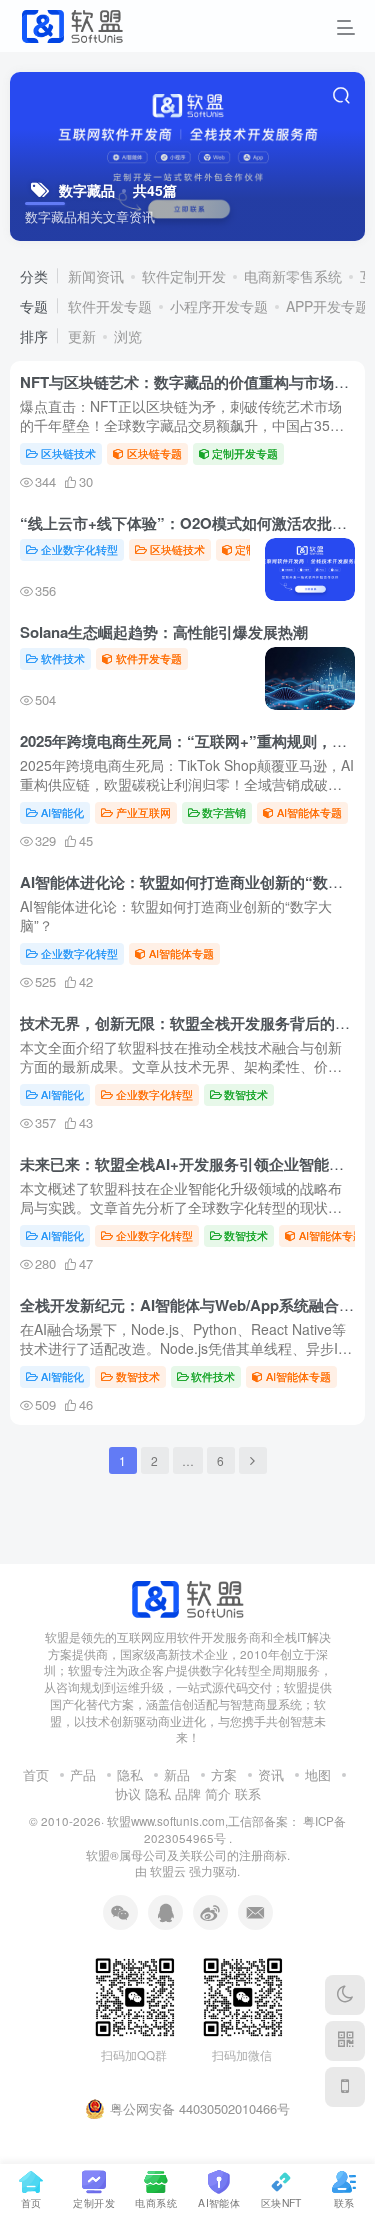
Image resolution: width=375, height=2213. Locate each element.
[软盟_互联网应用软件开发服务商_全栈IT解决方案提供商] (187, 1596)
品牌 (188, 1793)
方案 (224, 1774)
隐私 (130, 1774)
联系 (248, 1793)
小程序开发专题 (219, 306)
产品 (83, 1774)
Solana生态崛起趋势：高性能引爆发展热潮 (164, 632)
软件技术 (63, 658)
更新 (82, 336)
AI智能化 (62, 812)
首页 (36, 1774)
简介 (218, 1793)
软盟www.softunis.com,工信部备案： (203, 1821)
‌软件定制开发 (184, 276)
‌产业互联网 (143, 812)
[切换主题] (345, 1995)
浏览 (128, 336)
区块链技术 (68, 453)
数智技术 (246, 1094)
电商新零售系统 (293, 276)
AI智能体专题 (309, 812)
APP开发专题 (327, 306)
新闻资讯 (96, 276)
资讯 (271, 1774)
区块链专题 (154, 453)
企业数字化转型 (79, 549)
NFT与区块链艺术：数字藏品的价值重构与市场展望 (192, 382)
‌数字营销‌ (224, 812)
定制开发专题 (245, 453)
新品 (177, 1774)
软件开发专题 (110, 306)
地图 (318, 1774)
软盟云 (168, 1871)
